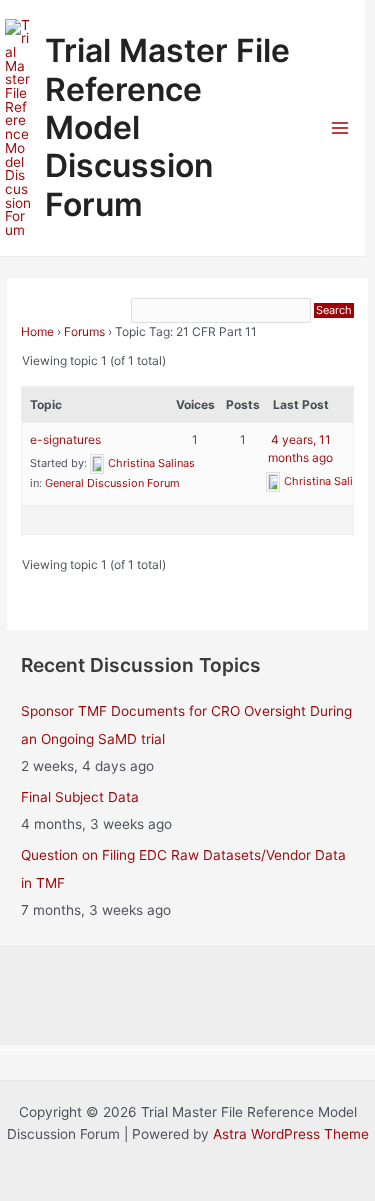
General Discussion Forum (112, 483)
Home (37, 331)
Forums (84, 331)
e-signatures (65, 439)
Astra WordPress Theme (291, 1134)
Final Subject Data (80, 797)
